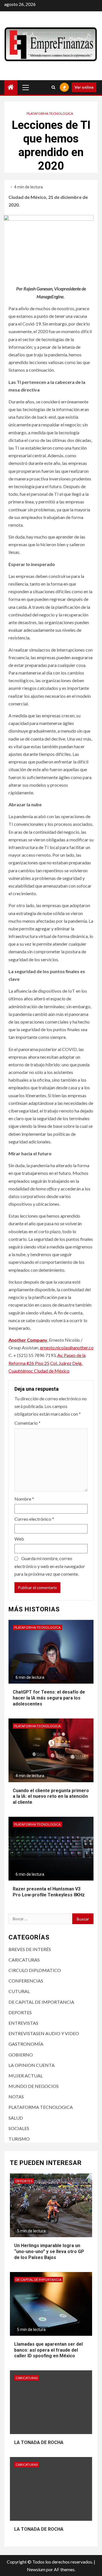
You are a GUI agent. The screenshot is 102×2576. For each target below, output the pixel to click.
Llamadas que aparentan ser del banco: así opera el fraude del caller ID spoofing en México (48, 2350)
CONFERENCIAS (26, 1981)
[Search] (53, 87)
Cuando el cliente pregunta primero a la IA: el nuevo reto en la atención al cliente (51, 1797)
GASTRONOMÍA (26, 2044)
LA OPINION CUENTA (32, 2065)
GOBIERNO (21, 2055)
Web (19, 1539)
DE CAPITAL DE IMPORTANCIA (41, 2002)
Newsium (36, 2569)
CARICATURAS (24, 1960)
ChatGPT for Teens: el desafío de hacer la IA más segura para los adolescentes (49, 1698)
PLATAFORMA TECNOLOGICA (50, 113)
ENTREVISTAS (23, 2023)
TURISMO (19, 2139)
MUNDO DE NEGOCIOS (34, 2086)
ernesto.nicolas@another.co (67, 1347)
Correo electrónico (34, 1519)
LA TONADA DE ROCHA (39, 2442)
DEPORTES (20, 2012)
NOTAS (16, 2097)
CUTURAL (19, 1991)
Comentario (27, 1423)
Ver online (84, 87)
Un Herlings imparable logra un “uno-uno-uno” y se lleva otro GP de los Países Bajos (49, 2251)
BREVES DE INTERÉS (30, 1949)
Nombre (24, 1499)
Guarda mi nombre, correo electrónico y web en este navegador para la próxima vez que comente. (50, 1566)
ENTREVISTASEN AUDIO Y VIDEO (44, 2033)
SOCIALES (19, 2128)
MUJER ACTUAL (26, 2076)
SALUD (16, 2118)
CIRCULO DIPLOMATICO (35, 1970)
